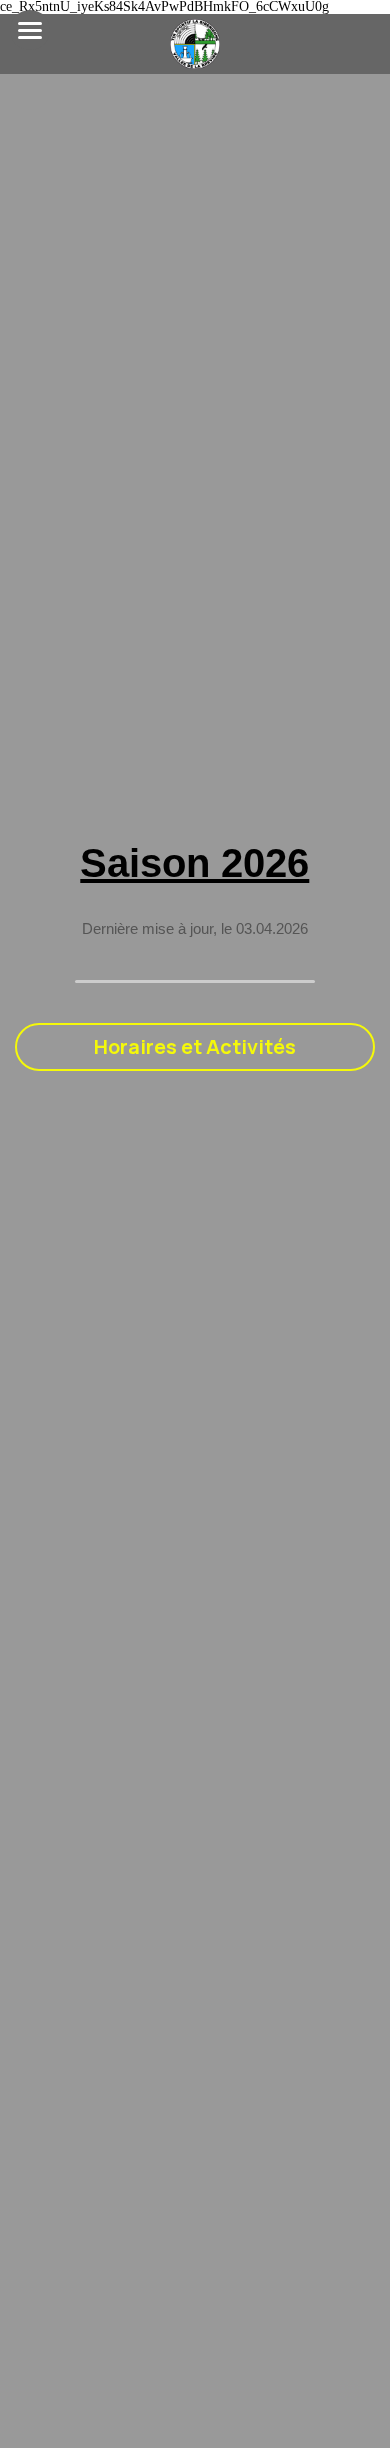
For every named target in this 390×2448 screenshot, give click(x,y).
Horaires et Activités (195, 1046)
